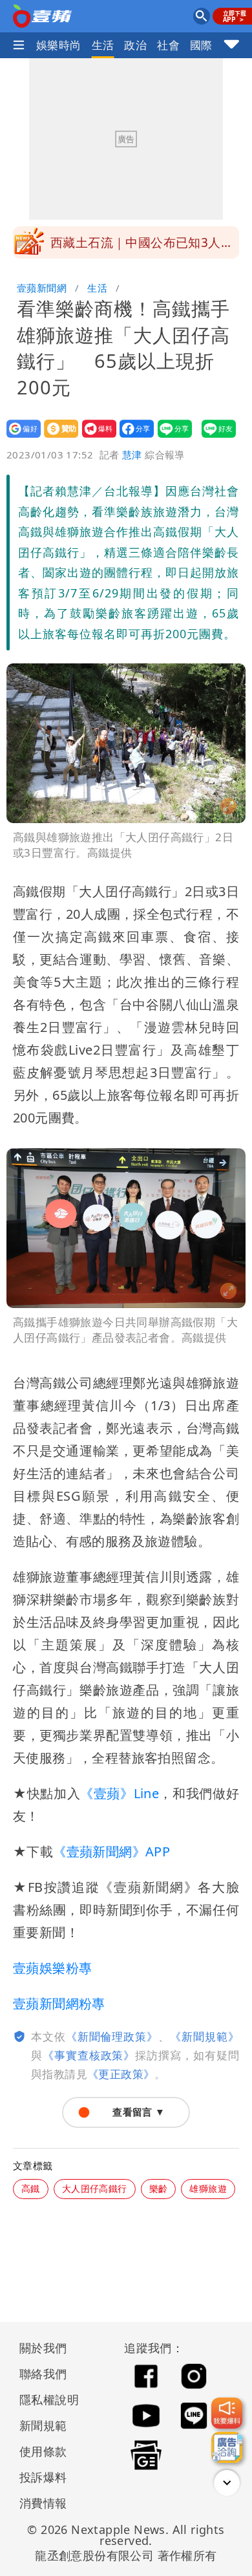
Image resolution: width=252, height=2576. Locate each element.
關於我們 (43, 2348)
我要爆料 (95, 437)
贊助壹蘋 (57, 437)
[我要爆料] (227, 2413)
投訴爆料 (43, 2477)
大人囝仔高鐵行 (95, 2188)
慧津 (132, 455)
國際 (201, 45)
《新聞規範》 (205, 2036)
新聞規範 (43, 2425)
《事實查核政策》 (89, 2055)
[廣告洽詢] (227, 2447)
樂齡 (159, 2188)
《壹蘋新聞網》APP (111, 1852)
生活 (103, 45)
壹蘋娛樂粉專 (52, 1968)
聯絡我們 (43, 2374)
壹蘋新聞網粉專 (59, 2003)
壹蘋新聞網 (42, 288)
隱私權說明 (45, 2399)
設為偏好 (20, 437)
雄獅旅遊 (208, 2188)
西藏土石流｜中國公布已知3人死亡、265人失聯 (142, 246)
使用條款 (43, 2451)
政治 (135, 45)
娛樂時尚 (59, 45)
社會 (168, 45)
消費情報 (43, 2503)
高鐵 (31, 2188)
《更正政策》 (121, 2074)
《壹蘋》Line (120, 1793)
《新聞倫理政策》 (112, 2036)
